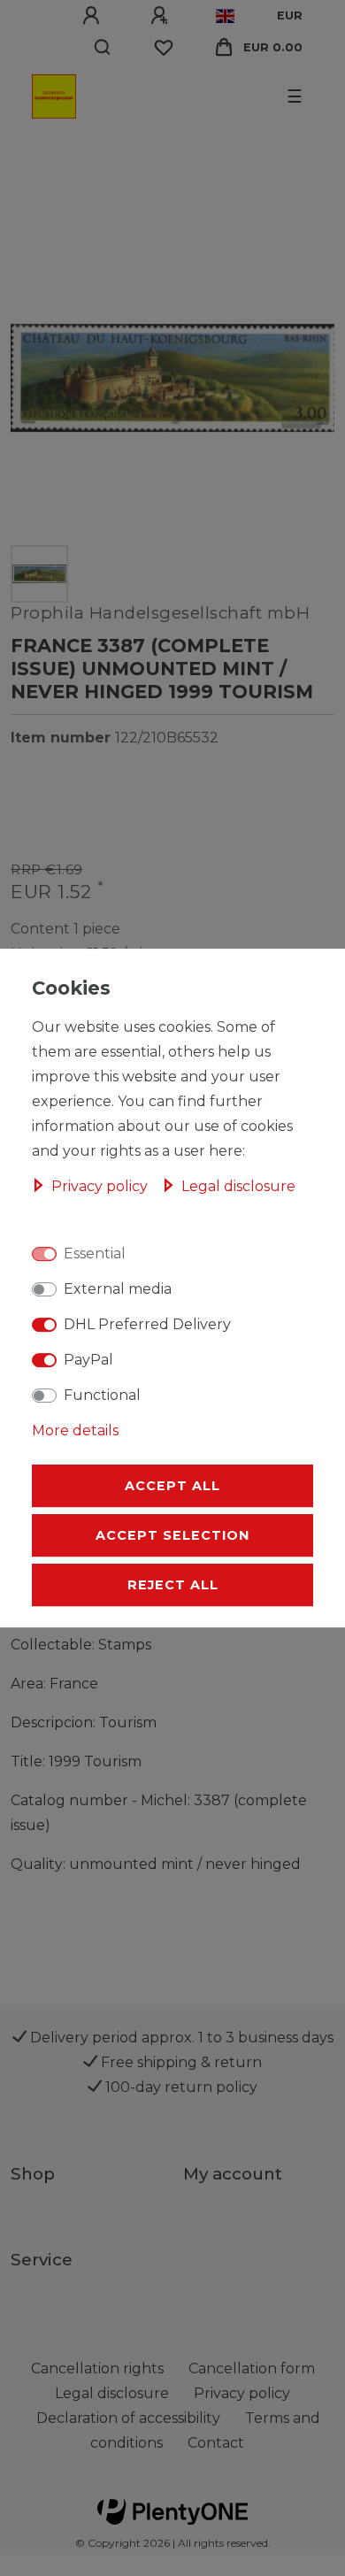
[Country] (225, 16)
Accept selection (172, 1535)
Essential (95, 1253)
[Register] (162, 16)
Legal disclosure (238, 1186)
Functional (102, 1395)
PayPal (88, 1360)
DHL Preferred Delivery (147, 1324)
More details (75, 1430)
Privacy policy (101, 1186)
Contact (216, 2443)
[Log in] (94, 16)
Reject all (173, 1585)
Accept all (172, 1486)
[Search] (103, 48)
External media (118, 1289)
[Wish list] (164, 48)
